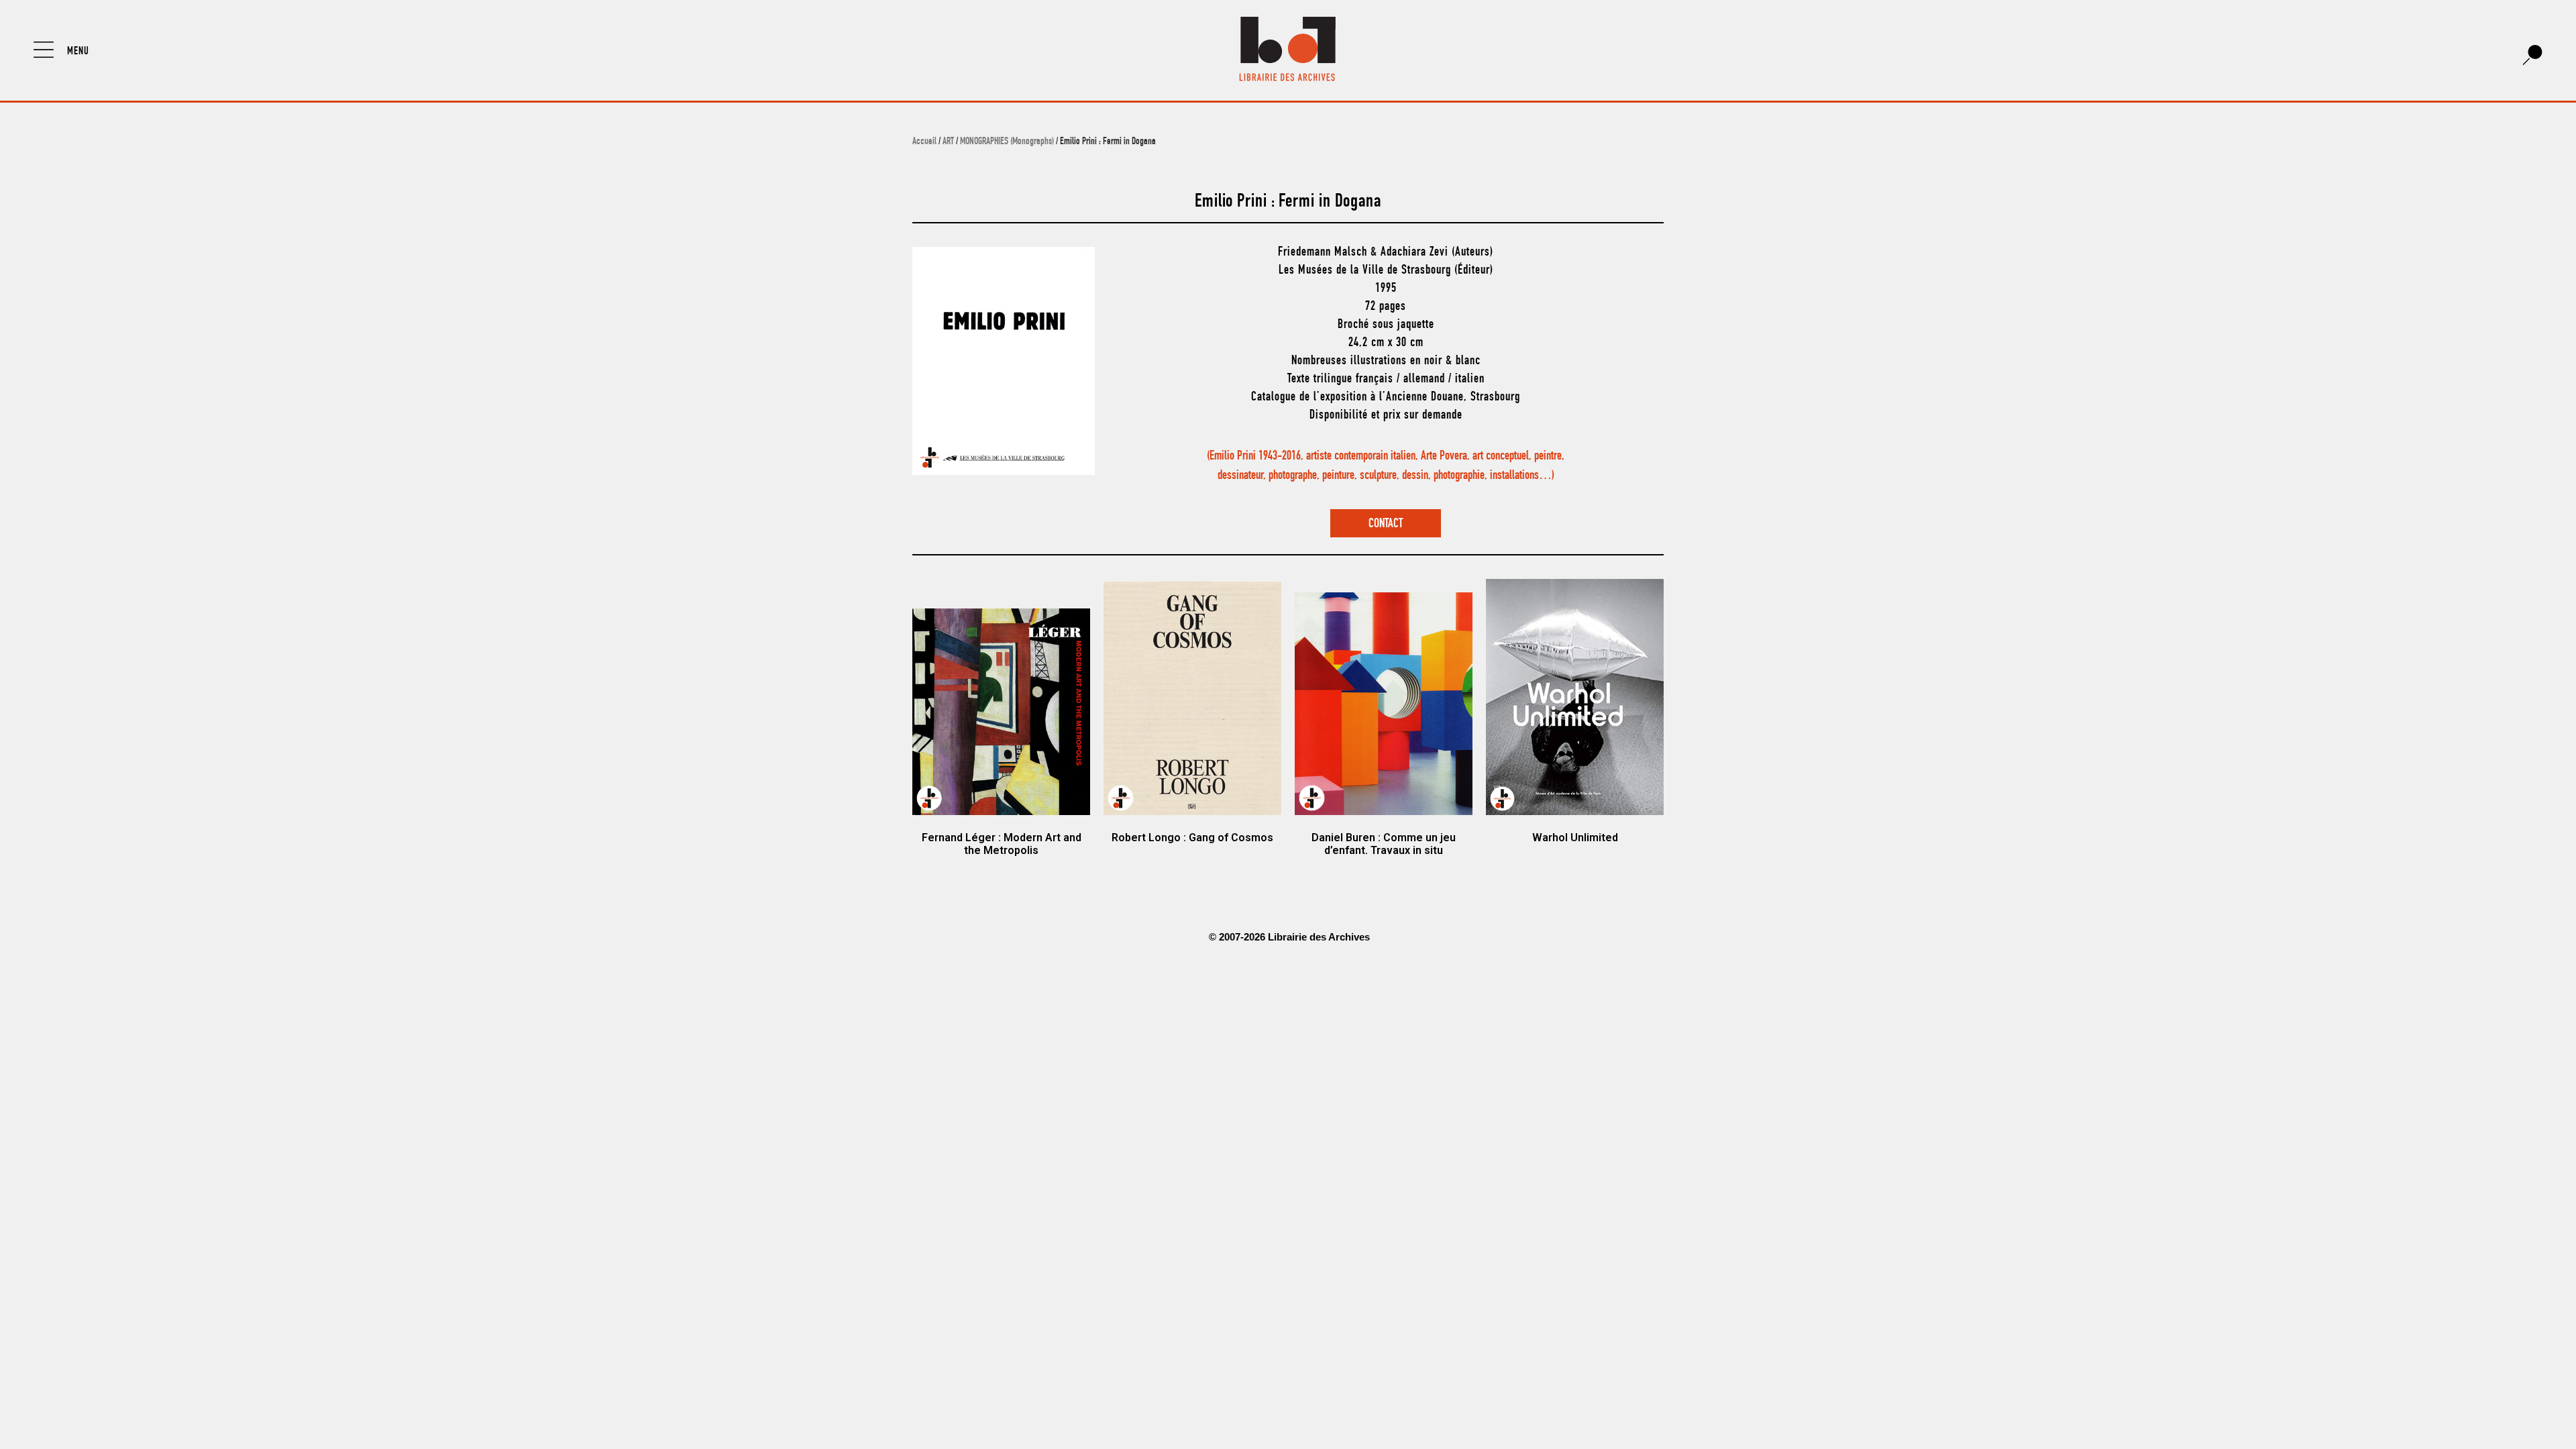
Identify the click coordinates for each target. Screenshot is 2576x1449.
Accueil (924, 142)
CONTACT (1386, 524)
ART (948, 142)
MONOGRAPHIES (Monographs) (1007, 142)
